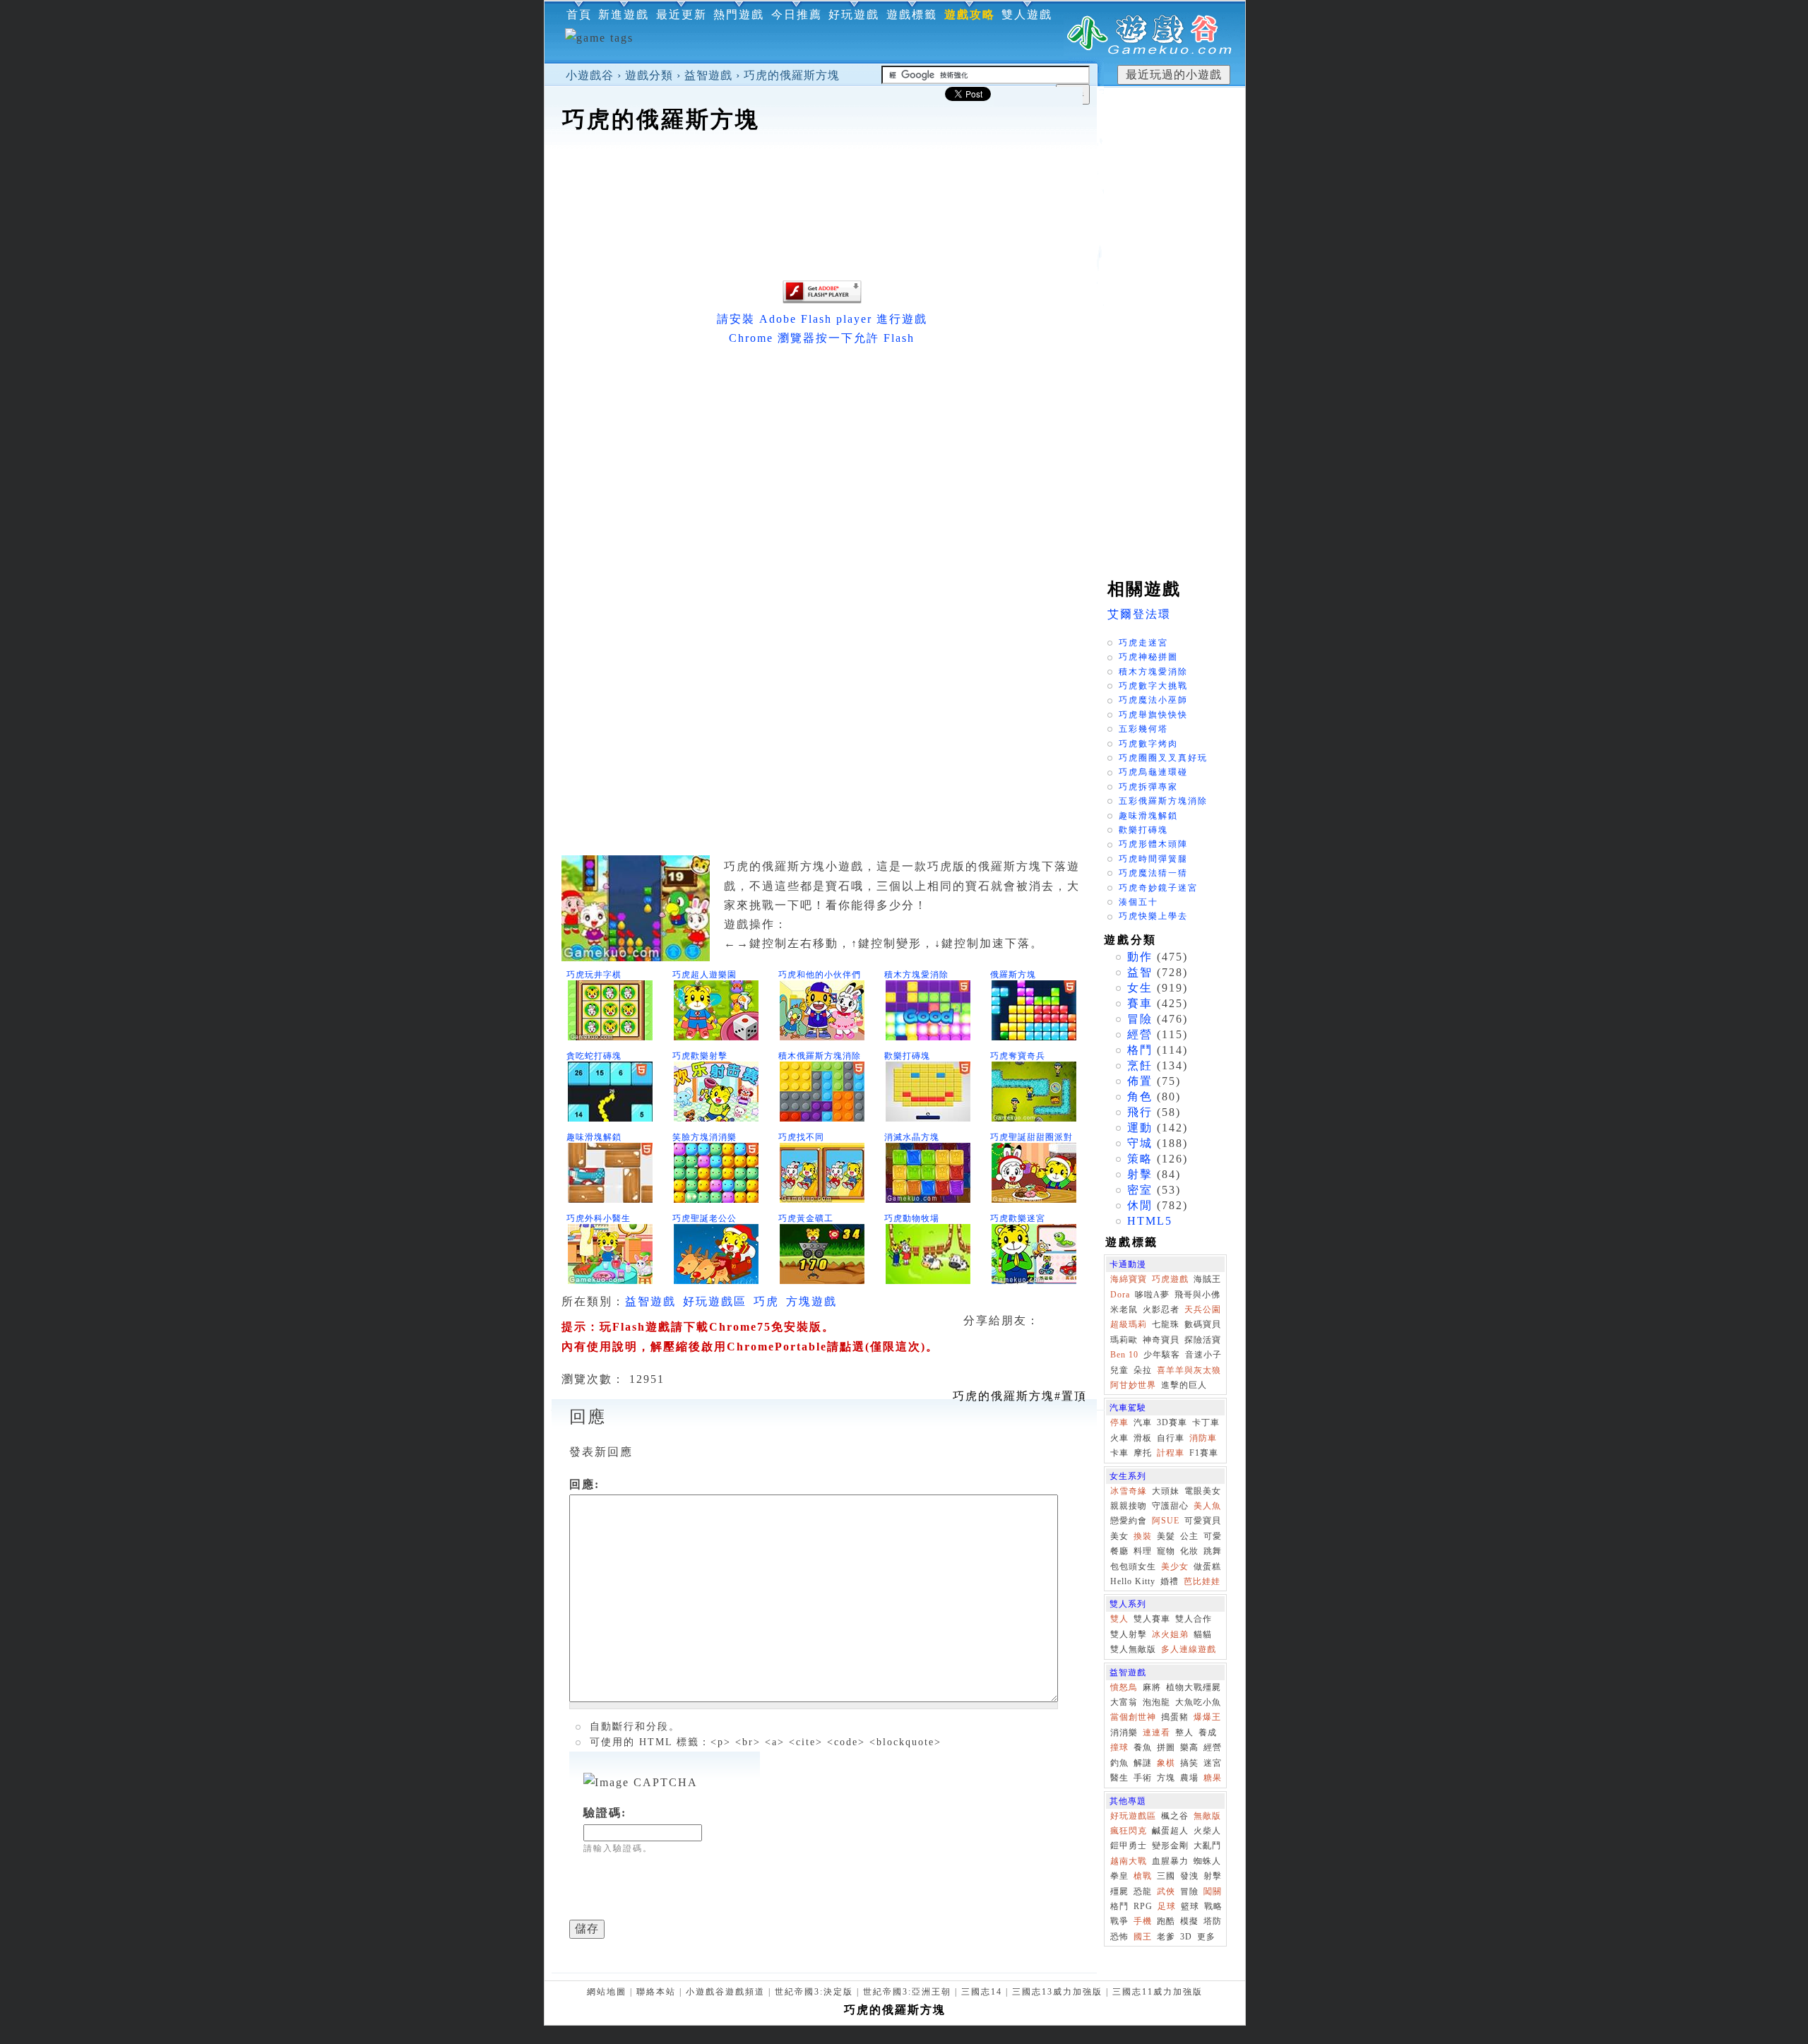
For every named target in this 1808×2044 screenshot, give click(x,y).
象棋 (1166, 1763)
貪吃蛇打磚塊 (594, 1056)
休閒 (1140, 1205)
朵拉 (1143, 1370)
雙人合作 (1194, 1619)
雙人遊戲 (1027, 14)
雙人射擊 (1129, 1634)
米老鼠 (1124, 1309)
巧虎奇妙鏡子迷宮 (1158, 888)
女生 (1140, 988)
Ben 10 (1124, 1355)
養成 (1208, 1733)
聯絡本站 (656, 1992)
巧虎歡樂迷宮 (1018, 1218)
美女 (1119, 1536)
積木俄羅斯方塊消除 (820, 1056)
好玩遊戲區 (715, 1301)
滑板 (1143, 1438)
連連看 (1156, 1733)
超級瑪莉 (1129, 1324)
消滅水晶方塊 (912, 1137)
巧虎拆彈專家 (1148, 787)
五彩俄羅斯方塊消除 (1163, 801)
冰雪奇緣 (1129, 1491)
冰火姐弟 (1170, 1634)
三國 (1166, 1876)
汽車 (1143, 1422)
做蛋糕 (1207, 1567)
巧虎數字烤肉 (1148, 744)
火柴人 (1207, 1831)
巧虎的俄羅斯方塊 (792, 75)
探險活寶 (1203, 1340)
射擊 (1140, 1174)
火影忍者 (1161, 1309)
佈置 (1140, 1081)
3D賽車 (1172, 1422)
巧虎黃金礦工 (806, 1218)
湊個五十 (1138, 902)
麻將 (1152, 1687)
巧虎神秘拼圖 (1148, 657)
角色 (1140, 1097)
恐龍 (1143, 1891)
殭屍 (1119, 1891)
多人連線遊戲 (1189, 1649)
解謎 (1143, 1763)
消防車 (1203, 1438)
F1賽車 (1204, 1453)
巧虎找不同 (801, 1137)
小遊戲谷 (590, 75)
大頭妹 (1166, 1491)
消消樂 (1124, 1733)
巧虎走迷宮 (1143, 643)
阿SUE (1166, 1521)
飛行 (1140, 1112)
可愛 (1213, 1536)
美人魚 (1207, 1506)
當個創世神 (1133, 1717)
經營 (1140, 1034)
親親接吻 (1129, 1506)
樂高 (1189, 1747)
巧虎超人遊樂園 (704, 975)
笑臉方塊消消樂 (704, 1137)
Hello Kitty (1133, 1581)
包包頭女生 (1133, 1567)
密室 (1140, 1190)
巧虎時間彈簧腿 (1153, 859)
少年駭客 (1162, 1355)
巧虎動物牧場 (912, 1218)
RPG (1143, 1906)
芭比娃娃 (1202, 1581)
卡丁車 (1206, 1422)
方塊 (1166, 1778)
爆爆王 (1207, 1717)
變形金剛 (1170, 1846)
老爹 (1166, 1937)
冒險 (1140, 1019)
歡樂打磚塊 (907, 1056)
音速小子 (1203, 1355)
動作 (1140, 957)
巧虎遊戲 (1170, 1279)
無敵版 (1207, 1816)
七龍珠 (1166, 1324)
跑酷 (1166, 1921)
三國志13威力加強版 (1057, 1992)
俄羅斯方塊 (1013, 975)
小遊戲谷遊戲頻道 (725, 1992)
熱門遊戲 (739, 14)
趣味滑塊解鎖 (594, 1137)
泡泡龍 (1156, 1702)
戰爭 (1119, 1921)
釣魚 (1119, 1763)
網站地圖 (607, 1992)
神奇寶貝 (1161, 1340)
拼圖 (1166, 1747)
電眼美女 (1203, 1491)
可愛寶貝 (1203, 1521)
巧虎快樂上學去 (1153, 916)
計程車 (1171, 1453)
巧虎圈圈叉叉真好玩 (1163, 758)
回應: (584, 1484)
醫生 (1119, 1778)
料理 (1143, 1551)
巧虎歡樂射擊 (700, 1056)
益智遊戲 (708, 75)
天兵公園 (1203, 1309)
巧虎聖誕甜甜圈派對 (1031, 1137)
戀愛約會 (1129, 1521)
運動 (1140, 1128)
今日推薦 (797, 14)
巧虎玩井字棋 (594, 975)
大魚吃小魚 (1198, 1702)
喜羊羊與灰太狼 (1189, 1370)
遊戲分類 (649, 75)
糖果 (1213, 1778)
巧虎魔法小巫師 (1153, 700)
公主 (1189, 1536)
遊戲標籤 (912, 14)
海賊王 (1207, 1279)
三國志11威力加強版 (1158, 1992)
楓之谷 (1175, 1816)
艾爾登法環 (1139, 614)
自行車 (1171, 1438)
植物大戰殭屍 (1194, 1687)
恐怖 (1119, 1937)
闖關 (1213, 1891)
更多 (1206, 1937)
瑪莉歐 (1124, 1340)
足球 (1167, 1906)
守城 (1140, 1143)
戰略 (1213, 1906)
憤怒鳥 (1124, 1687)
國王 (1143, 1937)
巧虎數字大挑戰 (1153, 686)
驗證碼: (605, 1813)
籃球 (1190, 1906)
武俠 (1166, 1891)
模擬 (1189, 1921)
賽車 (1140, 1003)
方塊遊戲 (811, 1301)
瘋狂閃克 (1129, 1831)
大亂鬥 (1207, 1846)
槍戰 (1143, 1876)
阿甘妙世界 (1133, 1385)
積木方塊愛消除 (916, 975)
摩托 (1143, 1453)
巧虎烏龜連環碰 (1153, 772)
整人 (1184, 1733)
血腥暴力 (1170, 1861)
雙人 (1119, 1619)
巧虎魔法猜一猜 (1153, 873)
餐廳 (1119, 1551)
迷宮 (1213, 1763)
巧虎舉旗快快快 (1153, 715)
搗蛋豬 (1175, 1717)
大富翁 (1124, 1702)
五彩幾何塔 (1143, 729)
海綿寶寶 (1129, 1279)
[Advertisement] (821, 179)
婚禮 (1170, 1581)
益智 (1140, 972)
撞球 (1119, 1747)
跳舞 (1213, 1551)
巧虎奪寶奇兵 (1018, 1056)
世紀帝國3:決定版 (814, 1992)
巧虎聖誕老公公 (704, 1218)
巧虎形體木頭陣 (1153, 844)
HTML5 (1150, 1221)
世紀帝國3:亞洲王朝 (907, 1992)
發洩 (1189, 1876)
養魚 (1143, 1747)
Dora (1120, 1295)
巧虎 (766, 1301)
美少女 (1175, 1567)
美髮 (1166, 1536)
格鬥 (1140, 1050)
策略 (1140, 1159)
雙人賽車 (1152, 1619)
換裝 (1143, 1536)
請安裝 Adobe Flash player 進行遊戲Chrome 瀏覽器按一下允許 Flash (822, 328)
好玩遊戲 (854, 14)
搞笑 (1189, 1763)
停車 (1119, 1422)
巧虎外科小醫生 (599, 1218)
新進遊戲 (624, 14)
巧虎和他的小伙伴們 (820, 975)
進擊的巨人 (1184, 1385)
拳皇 (1119, 1876)
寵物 (1166, 1551)
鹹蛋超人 (1170, 1831)
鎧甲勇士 (1129, 1846)
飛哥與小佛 (1197, 1295)
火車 (1119, 1438)
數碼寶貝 (1203, 1324)
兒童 (1119, 1370)
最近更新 (682, 14)
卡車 (1119, 1453)
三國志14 (982, 1992)
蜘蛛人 (1207, 1861)
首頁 (579, 14)
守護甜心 (1170, 1506)
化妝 (1189, 1551)
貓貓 (1203, 1634)
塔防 (1213, 1921)
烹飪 (1140, 1065)
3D (1186, 1937)
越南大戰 (1129, 1861)
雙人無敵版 (1133, 1649)
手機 (1143, 1921)
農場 (1189, 1778)
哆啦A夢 (1152, 1295)
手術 (1143, 1778)
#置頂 (1020, 1396)
